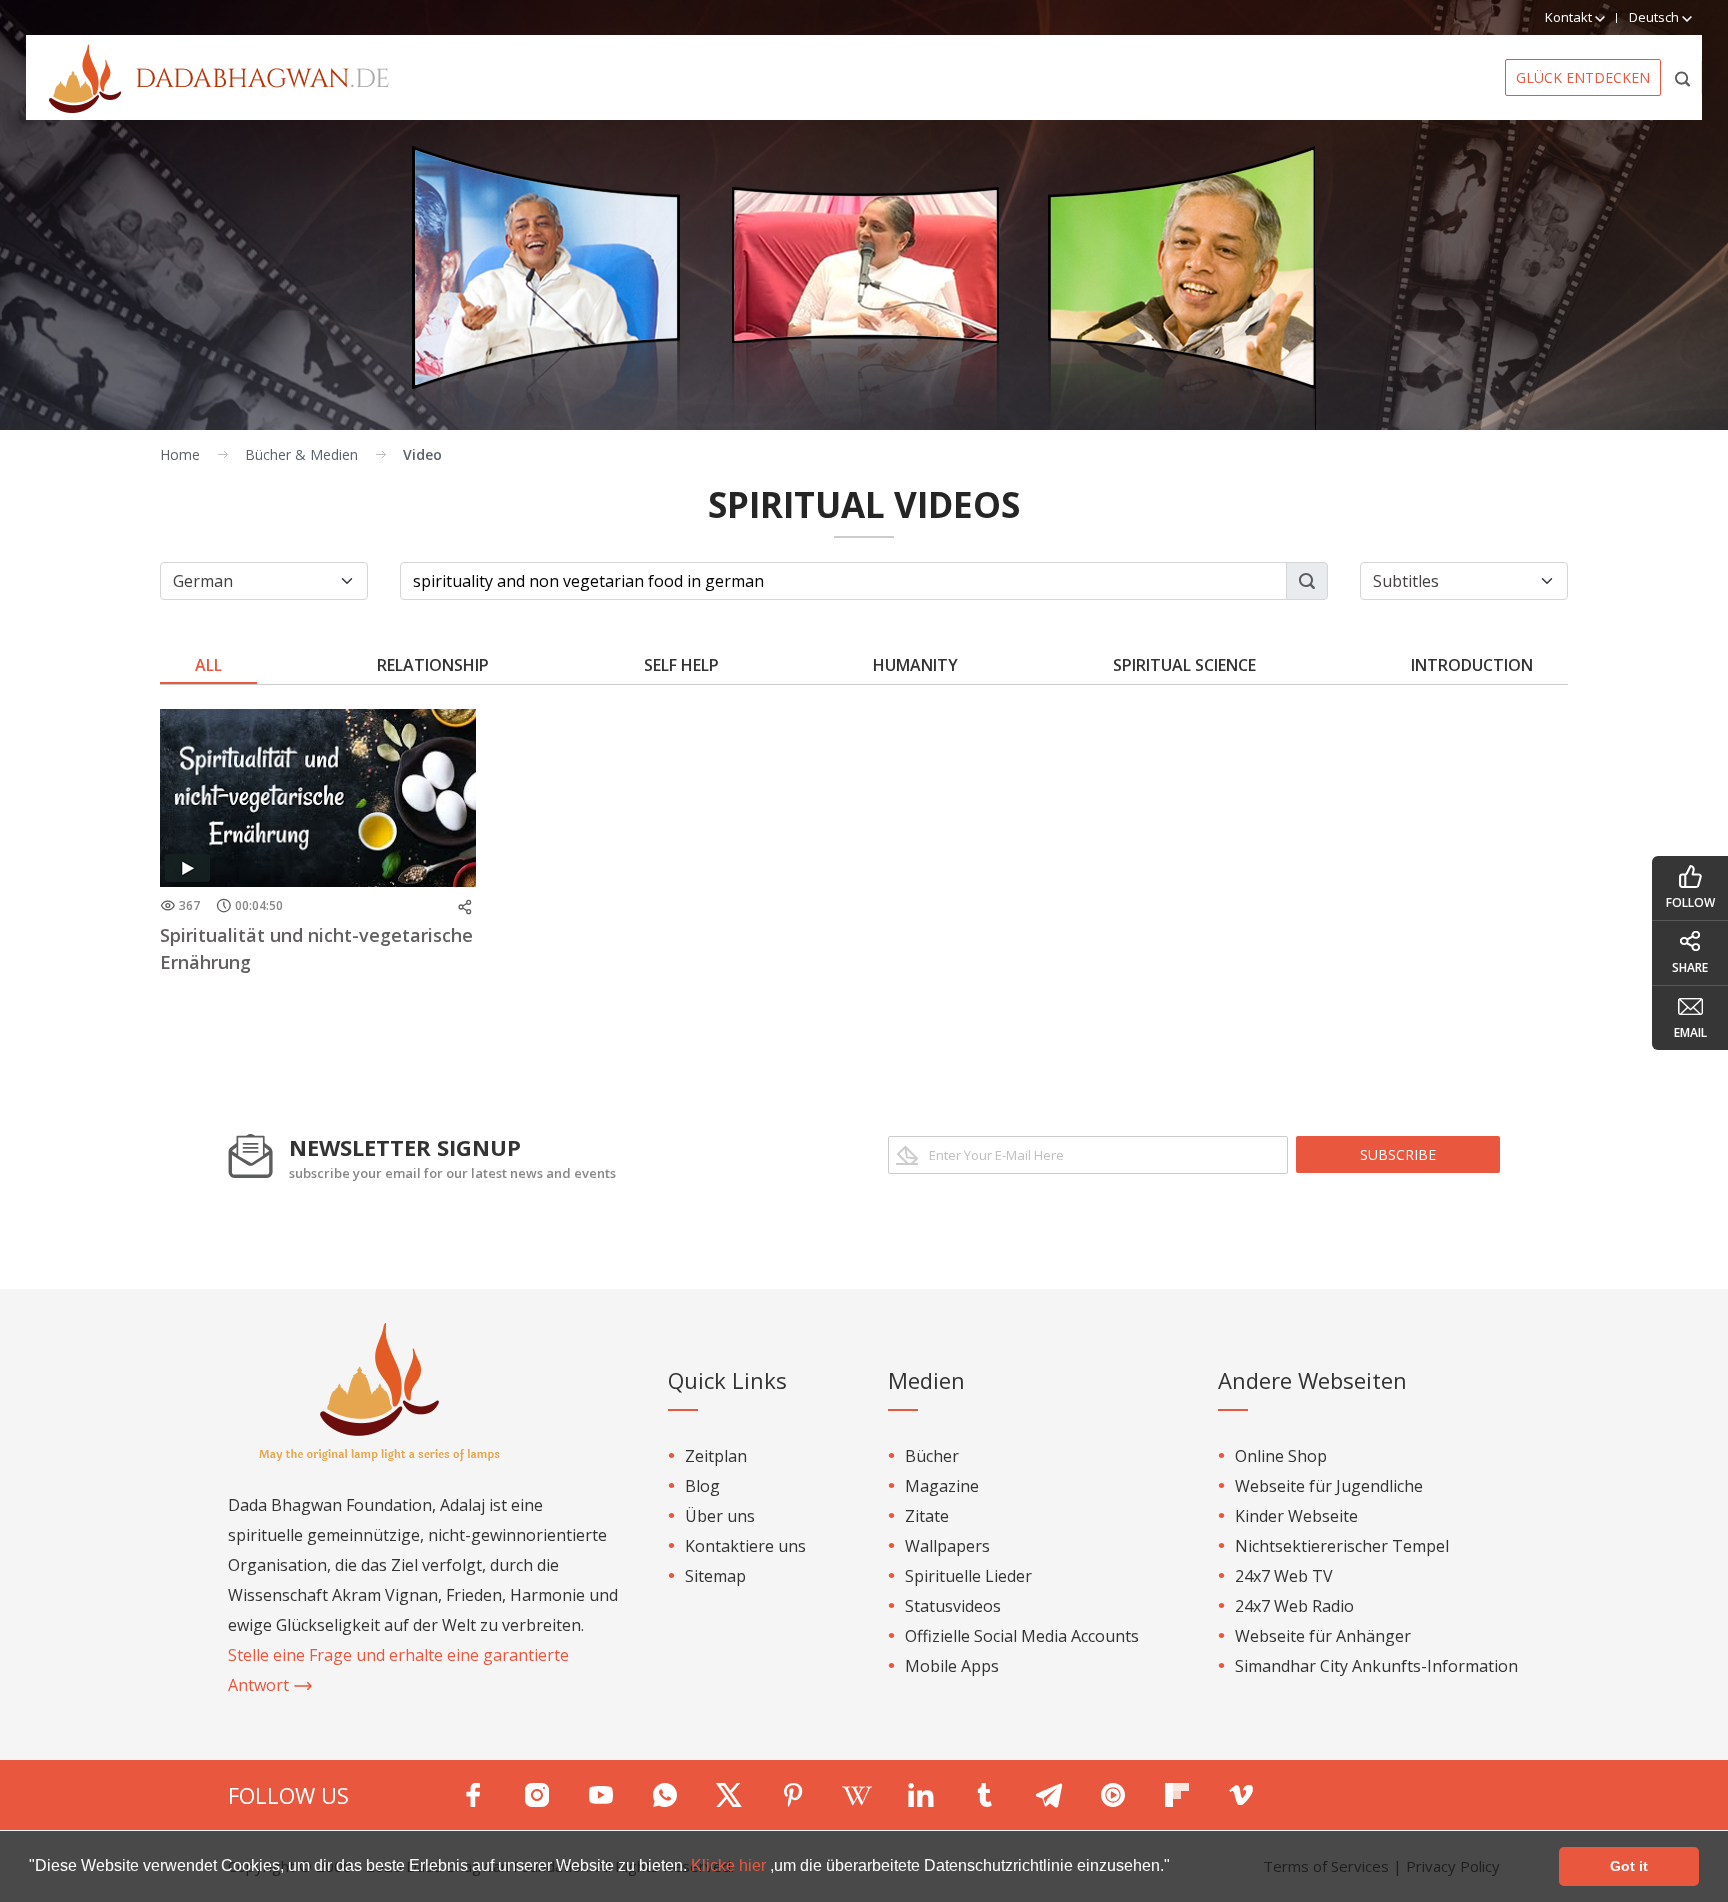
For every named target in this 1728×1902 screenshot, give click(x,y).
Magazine (942, 1486)
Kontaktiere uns (745, 1546)
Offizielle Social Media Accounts (1022, 1636)
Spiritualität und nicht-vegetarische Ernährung (316, 948)
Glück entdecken (1583, 77)
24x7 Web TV (1284, 1576)
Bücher (932, 1456)
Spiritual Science (1184, 665)
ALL (208, 665)
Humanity (915, 665)
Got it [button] (1629, 1866)
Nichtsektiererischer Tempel (1342, 1546)
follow (1690, 902)
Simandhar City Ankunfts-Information (1376, 1666)
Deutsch (1655, 17)
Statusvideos (953, 1606)
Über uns (720, 1516)
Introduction (1472, 665)
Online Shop (1281, 1456)
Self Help (681, 665)
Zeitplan (716, 1456)
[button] (1177, 1868)
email (1690, 1032)
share (1690, 967)
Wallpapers (947, 1546)
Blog (702, 1486)
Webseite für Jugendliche (1329, 1486)
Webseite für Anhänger (1323, 1636)
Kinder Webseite (1296, 1516)
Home (180, 454)
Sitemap (715, 1576)
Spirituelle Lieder (968, 1576)
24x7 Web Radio (1294, 1606)
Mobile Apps (952, 1666)
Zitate (927, 1516)
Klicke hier (730, 1865)
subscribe (1398, 1154)
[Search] (1683, 77)
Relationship (433, 665)
